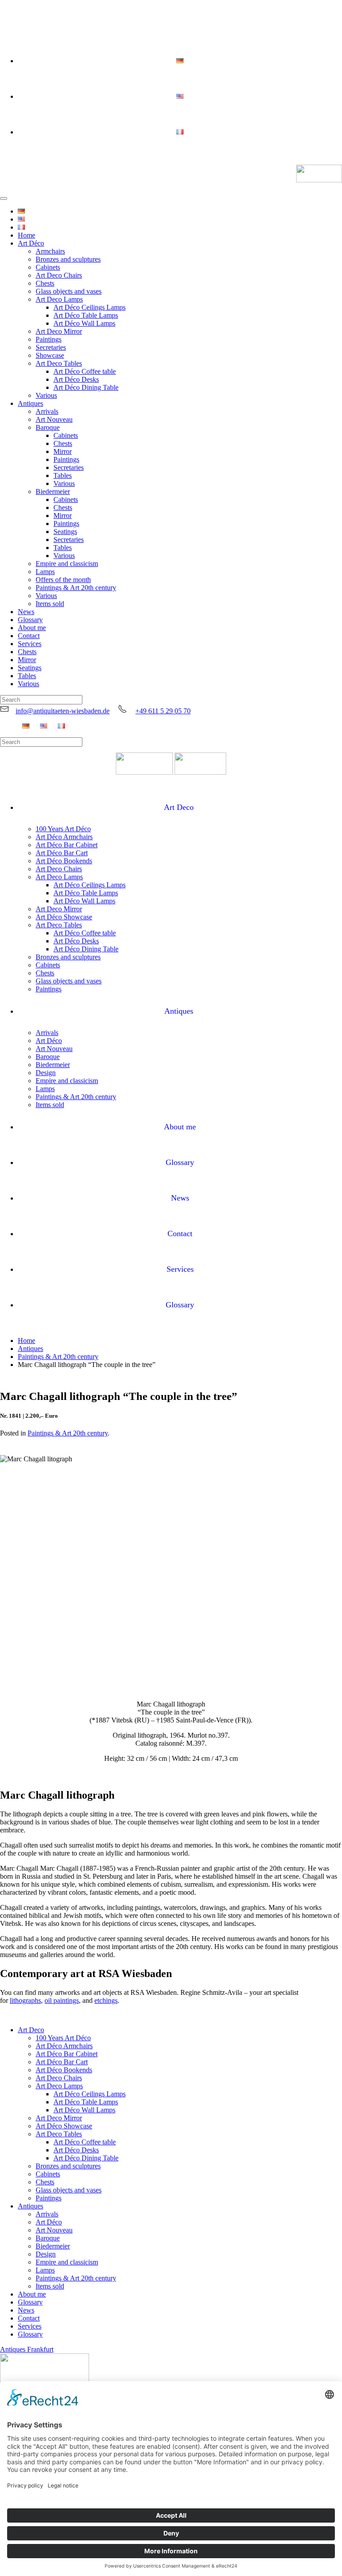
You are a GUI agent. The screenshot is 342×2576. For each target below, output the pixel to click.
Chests (45, 283)
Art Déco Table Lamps (86, 315)
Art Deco (179, 807)
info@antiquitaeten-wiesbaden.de (63, 711)
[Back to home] (319, 174)
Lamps (45, 572)
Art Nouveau (54, 419)
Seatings (65, 532)
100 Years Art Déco (63, 829)
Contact (29, 636)
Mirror (63, 451)
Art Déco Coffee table (85, 371)
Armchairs (50, 251)
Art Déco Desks (76, 379)
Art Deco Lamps (59, 299)
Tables (63, 475)
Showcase (50, 355)
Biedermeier (53, 491)
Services (30, 644)
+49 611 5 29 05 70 (163, 711)
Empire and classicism (67, 564)
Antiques (31, 403)
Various (46, 395)
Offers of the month (63, 580)
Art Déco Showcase (64, 917)
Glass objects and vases (69, 291)
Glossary (30, 620)
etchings (106, 2000)
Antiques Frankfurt (27, 2349)
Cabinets (48, 267)
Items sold (50, 604)
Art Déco (31, 243)
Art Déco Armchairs (64, 837)
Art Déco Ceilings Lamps (90, 307)
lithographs (25, 2000)
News (26, 612)
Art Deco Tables (59, 363)
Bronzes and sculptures (68, 259)
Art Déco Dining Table (86, 387)
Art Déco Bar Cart (62, 853)
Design (46, 1073)
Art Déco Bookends (64, 861)
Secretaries (51, 347)
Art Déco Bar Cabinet (67, 845)
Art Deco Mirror (59, 331)
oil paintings (62, 2000)
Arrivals (47, 411)
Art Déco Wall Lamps (84, 323)
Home (26, 235)
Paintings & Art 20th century (76, 588)
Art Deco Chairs (59, 275)
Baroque (48, 427)
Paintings (49, 339)
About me (32, 628)
